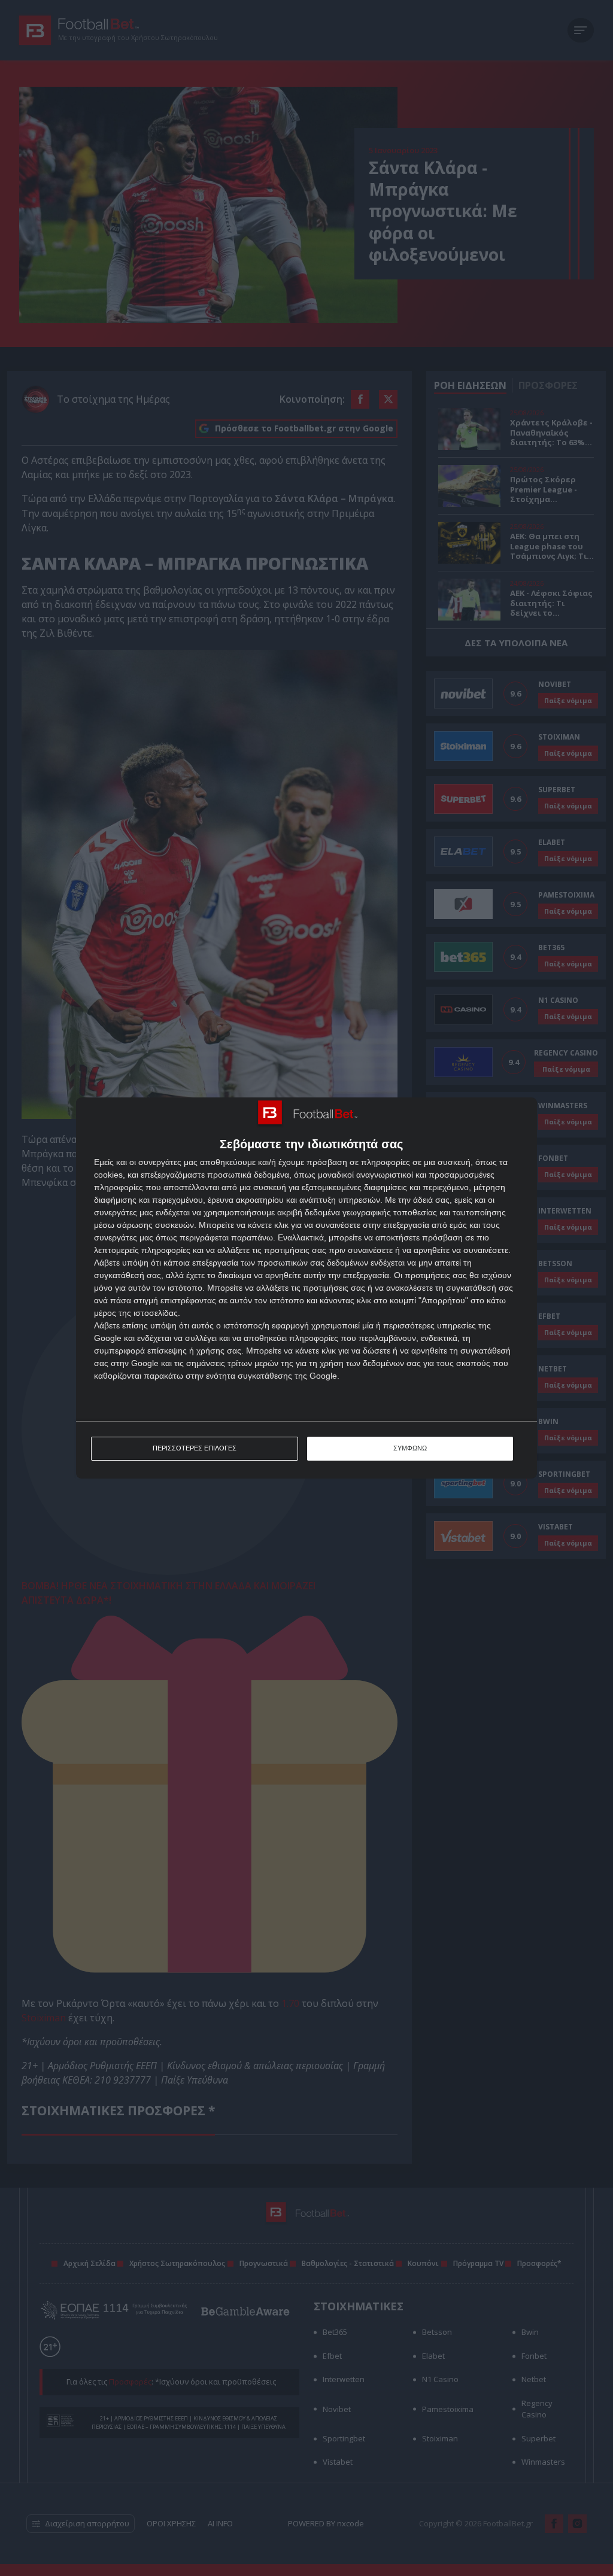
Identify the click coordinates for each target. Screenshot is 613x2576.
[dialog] (306, 1288)
